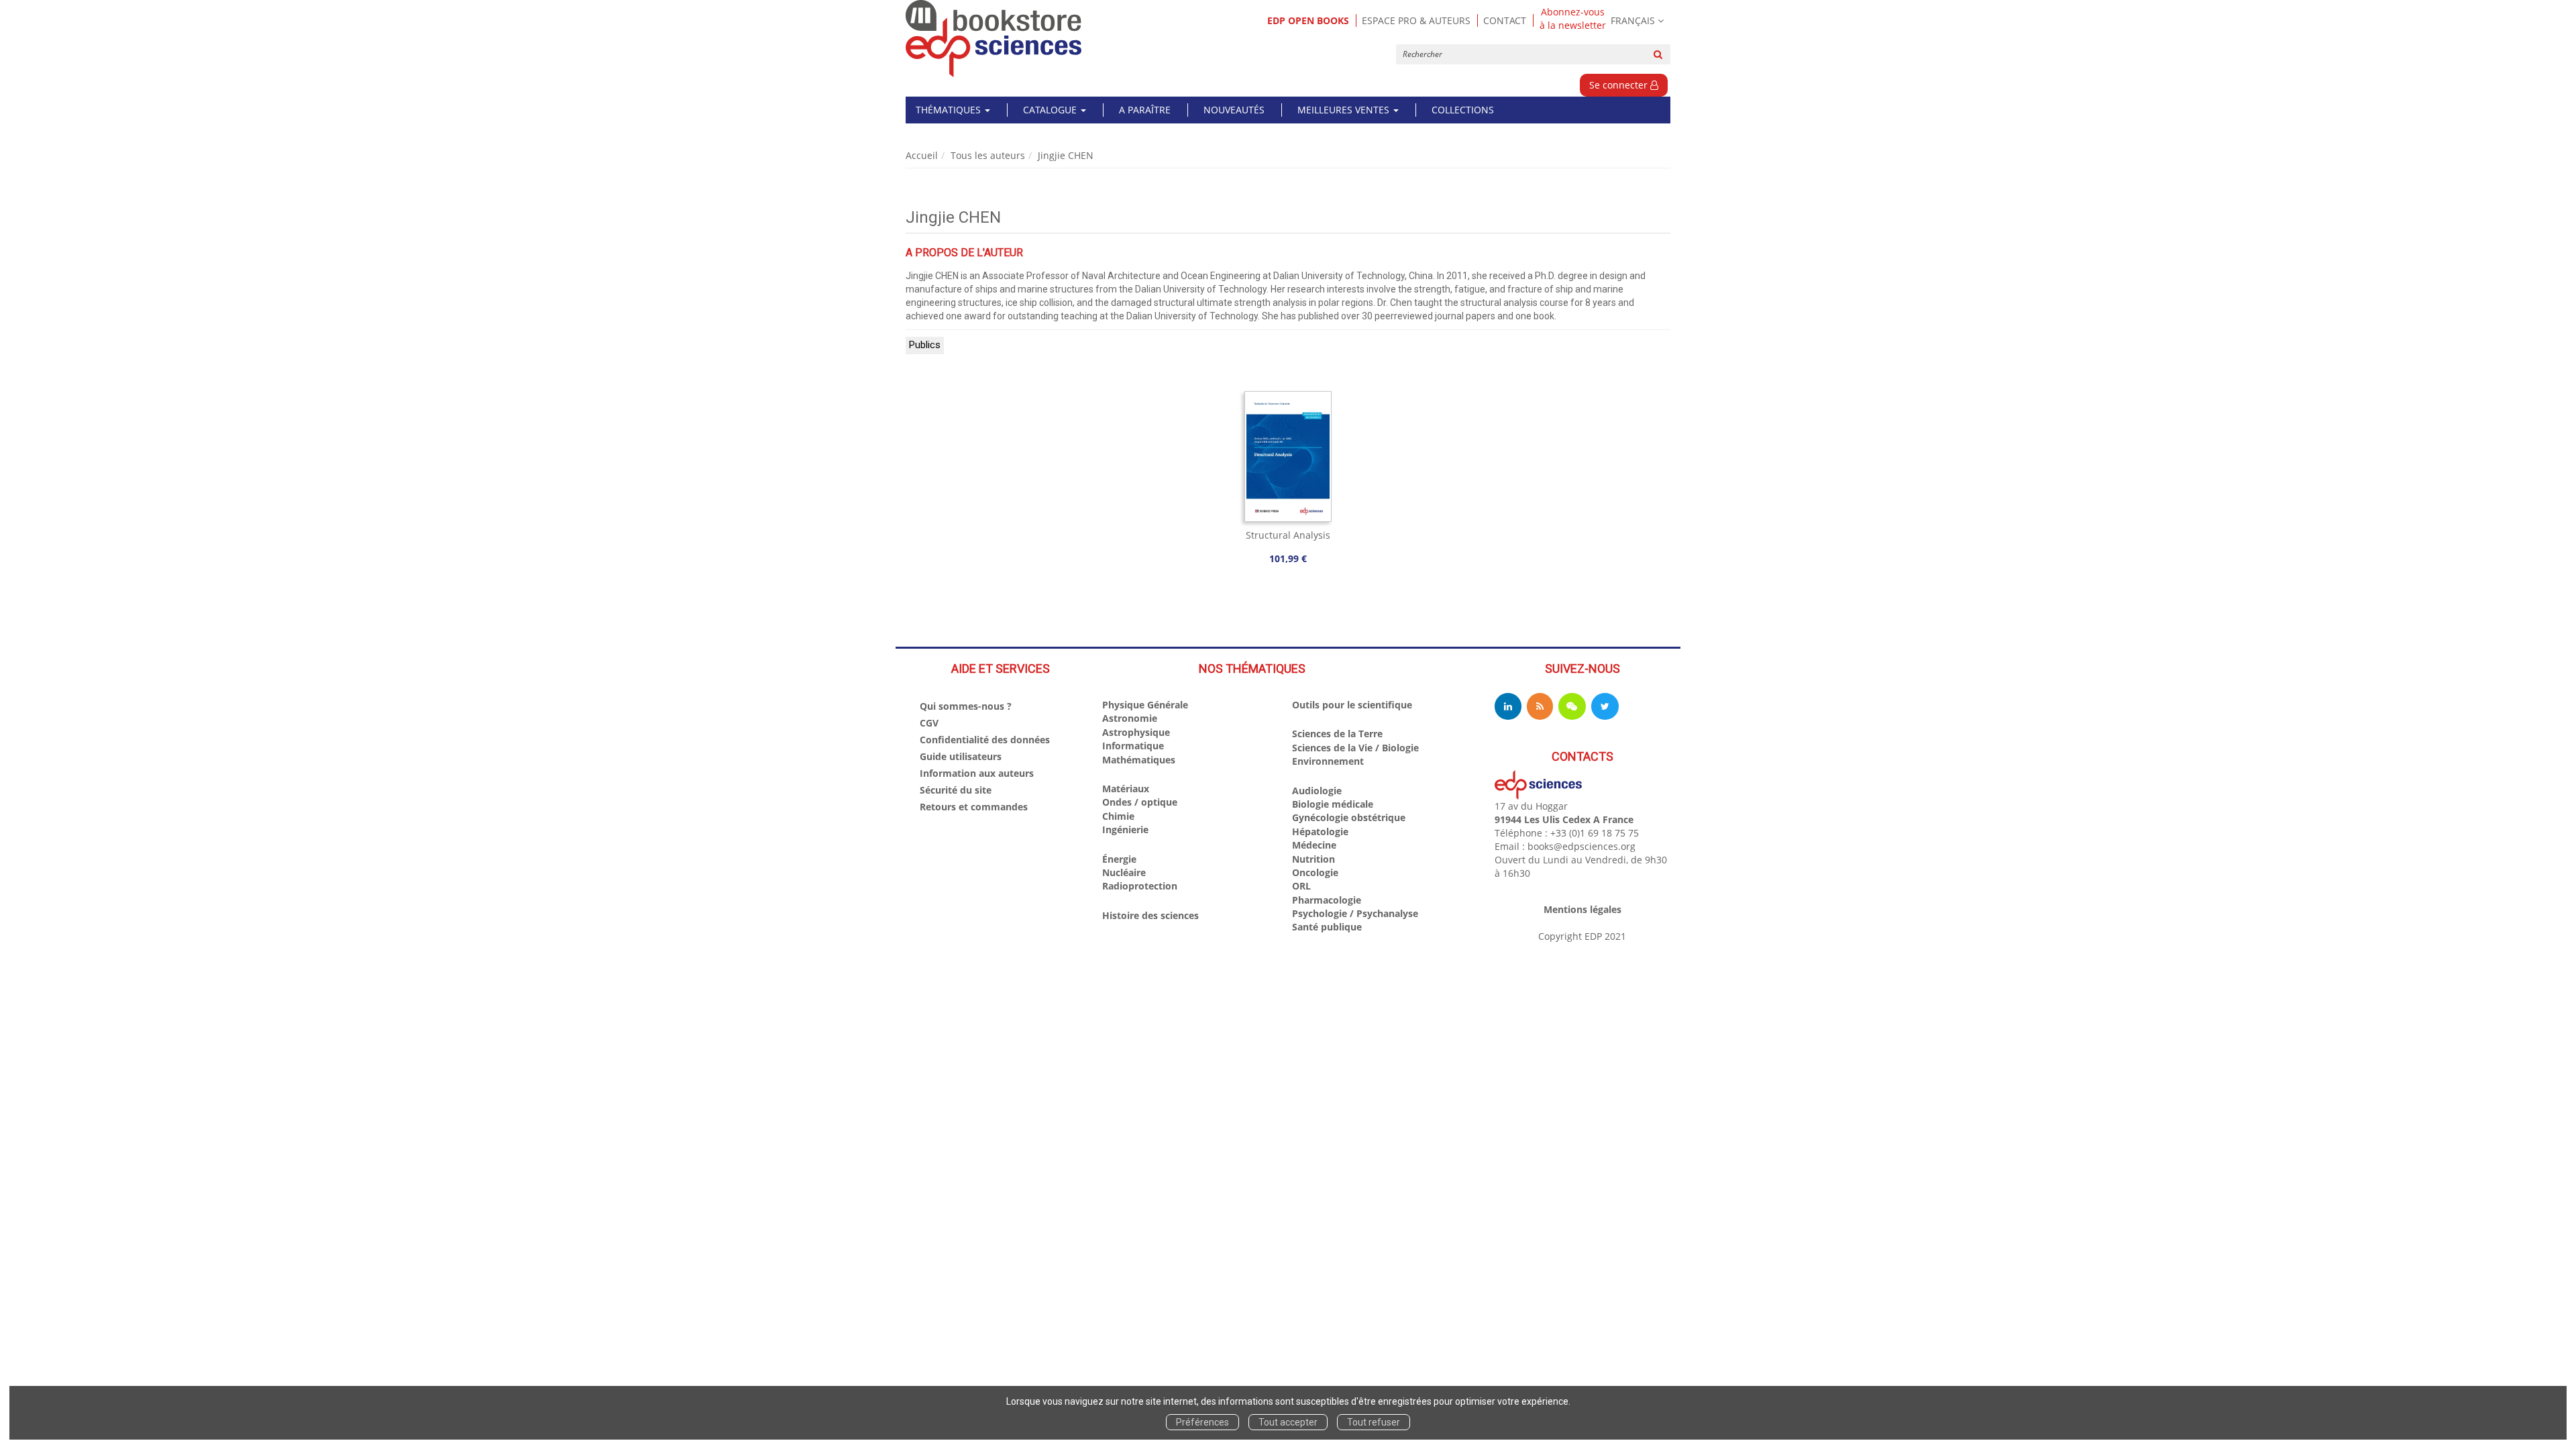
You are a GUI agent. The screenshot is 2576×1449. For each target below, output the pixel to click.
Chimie (1118, 816)
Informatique (1133, 746)
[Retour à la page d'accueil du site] (994, 39)
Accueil (922, 155)
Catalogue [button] (1051, 110)
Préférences (1202, 1422)
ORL (1301, 886)
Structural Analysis (1288, 535)
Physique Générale (1145, 705)
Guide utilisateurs (961, 756)
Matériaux (1126, 789)
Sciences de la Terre (1337, 734)
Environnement (1328, 761)
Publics (925, 345)
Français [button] (1633, 20)
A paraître (1145, 110)
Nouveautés (1234, 110)
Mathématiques (1139, 760)
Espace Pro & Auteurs (1416, 20)
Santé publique (1327, 927)
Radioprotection (1140, 886)
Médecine (1314, 845)
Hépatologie (1320, 831)
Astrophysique (1136, 732)
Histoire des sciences (1150, 915)
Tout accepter (1288, 1422)
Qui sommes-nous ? (966, 706)
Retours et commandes (974, 807)
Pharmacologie (1327, 900)
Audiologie (1317, 791)
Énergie (1119, 859)
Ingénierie (1125, 829)
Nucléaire (1124, 872)
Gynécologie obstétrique (1349, 817)
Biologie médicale (1333, 804)
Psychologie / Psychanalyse (1355, 913)
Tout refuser (1374, 1422)
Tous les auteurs (988, 155)
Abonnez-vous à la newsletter (1573, 19)
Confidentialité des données (985, 740)
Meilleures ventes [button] (1345, 110)
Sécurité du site (956, 790)
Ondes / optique (1140, 802)
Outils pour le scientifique (1352, 705)
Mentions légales (1582, 909)
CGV (929, 723)
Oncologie (1315, 872)
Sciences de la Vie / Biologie (1355, 748)
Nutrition (1313, 859)
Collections (1463, 110)
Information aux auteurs (977, 773)
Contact (1505, 20)
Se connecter (1620, 85)
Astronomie (1130, 718)
